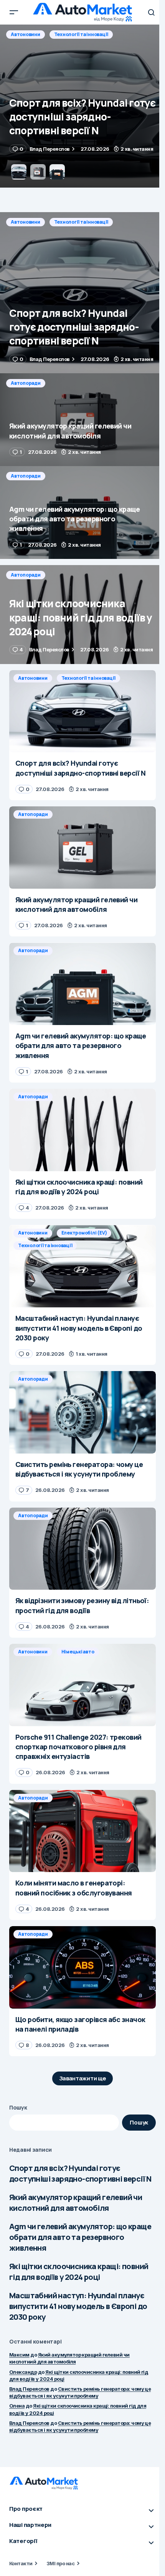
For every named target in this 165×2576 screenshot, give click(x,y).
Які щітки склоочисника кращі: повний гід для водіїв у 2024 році (79, 2272)
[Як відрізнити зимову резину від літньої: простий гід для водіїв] (82, 1549)
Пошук (18, 2107)
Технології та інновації (81, 222)
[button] (14, 12)
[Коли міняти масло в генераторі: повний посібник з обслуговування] (82, 1831)
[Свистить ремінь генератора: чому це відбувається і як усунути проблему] (82, 1412)
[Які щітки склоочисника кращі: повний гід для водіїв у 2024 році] (82, 615)
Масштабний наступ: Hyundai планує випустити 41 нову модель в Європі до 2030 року (78, 2306)
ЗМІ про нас (60, 2563)
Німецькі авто (78, 1652)
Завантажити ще (83, 2078)
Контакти (21, 2563)
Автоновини (26, 222)
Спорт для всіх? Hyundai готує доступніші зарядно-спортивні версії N (80, 2173)
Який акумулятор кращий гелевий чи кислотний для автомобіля (76, 2203)
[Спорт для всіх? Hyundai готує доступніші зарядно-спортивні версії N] (82, 293)
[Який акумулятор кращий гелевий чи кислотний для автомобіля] (82, 106)
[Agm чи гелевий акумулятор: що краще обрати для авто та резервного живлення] (82, 513)
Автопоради (26, 34)
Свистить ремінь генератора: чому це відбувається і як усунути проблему (80, 2392)
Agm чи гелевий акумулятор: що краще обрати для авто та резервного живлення (80, 2237)
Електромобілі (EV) (84, 1233)
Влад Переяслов (29, 2389)
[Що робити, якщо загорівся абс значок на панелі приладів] (82, 1967)
